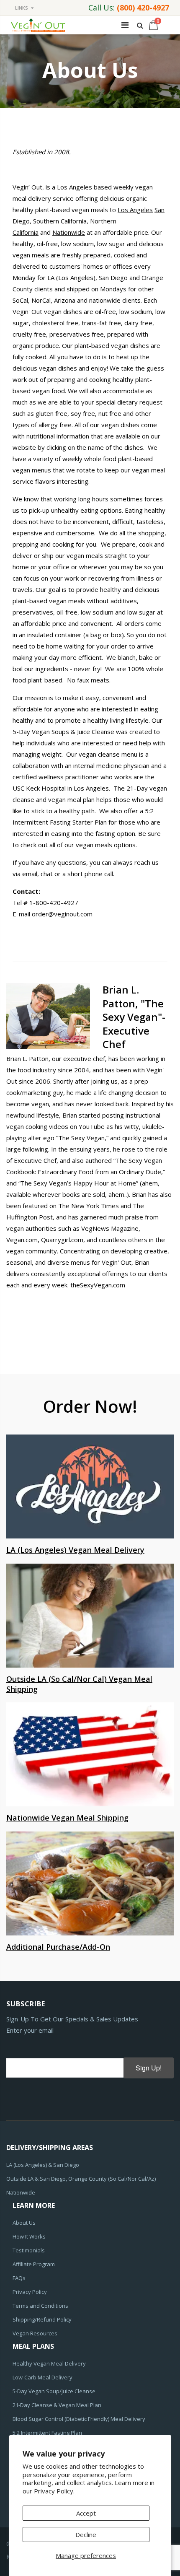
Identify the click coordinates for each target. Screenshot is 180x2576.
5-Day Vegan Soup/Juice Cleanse (54, 2391)
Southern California (60, 221)
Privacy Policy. (54, 2491)
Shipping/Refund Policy (42, 2319)
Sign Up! (149, 2068)
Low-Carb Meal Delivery (42, 2377)
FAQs (19, 2278)
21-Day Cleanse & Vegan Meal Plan (57, 2405)
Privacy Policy (30, 2292)
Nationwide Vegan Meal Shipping (67, 1818)
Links (22, 8)
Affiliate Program (34, 2264)
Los (124, 210)
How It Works (29, 2236)
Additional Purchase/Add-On (58, 1947)
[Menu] (125, 25)
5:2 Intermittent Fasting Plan (47, 2433)
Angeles (141, 210)
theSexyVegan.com (98, 1285)
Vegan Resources (35, 2333)
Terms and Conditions (40, 2306)
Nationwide (69, 232)
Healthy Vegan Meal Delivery (49, 2363)
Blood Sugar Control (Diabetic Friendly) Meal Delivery (79, 2419)
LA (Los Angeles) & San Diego (43, 2165)
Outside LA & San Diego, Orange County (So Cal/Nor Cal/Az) (81, 2179)
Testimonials (29, 2250)
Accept (86, 2513)
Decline (86, 2534)
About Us (24, 2223)
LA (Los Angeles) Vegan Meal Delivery (75, 1550)
